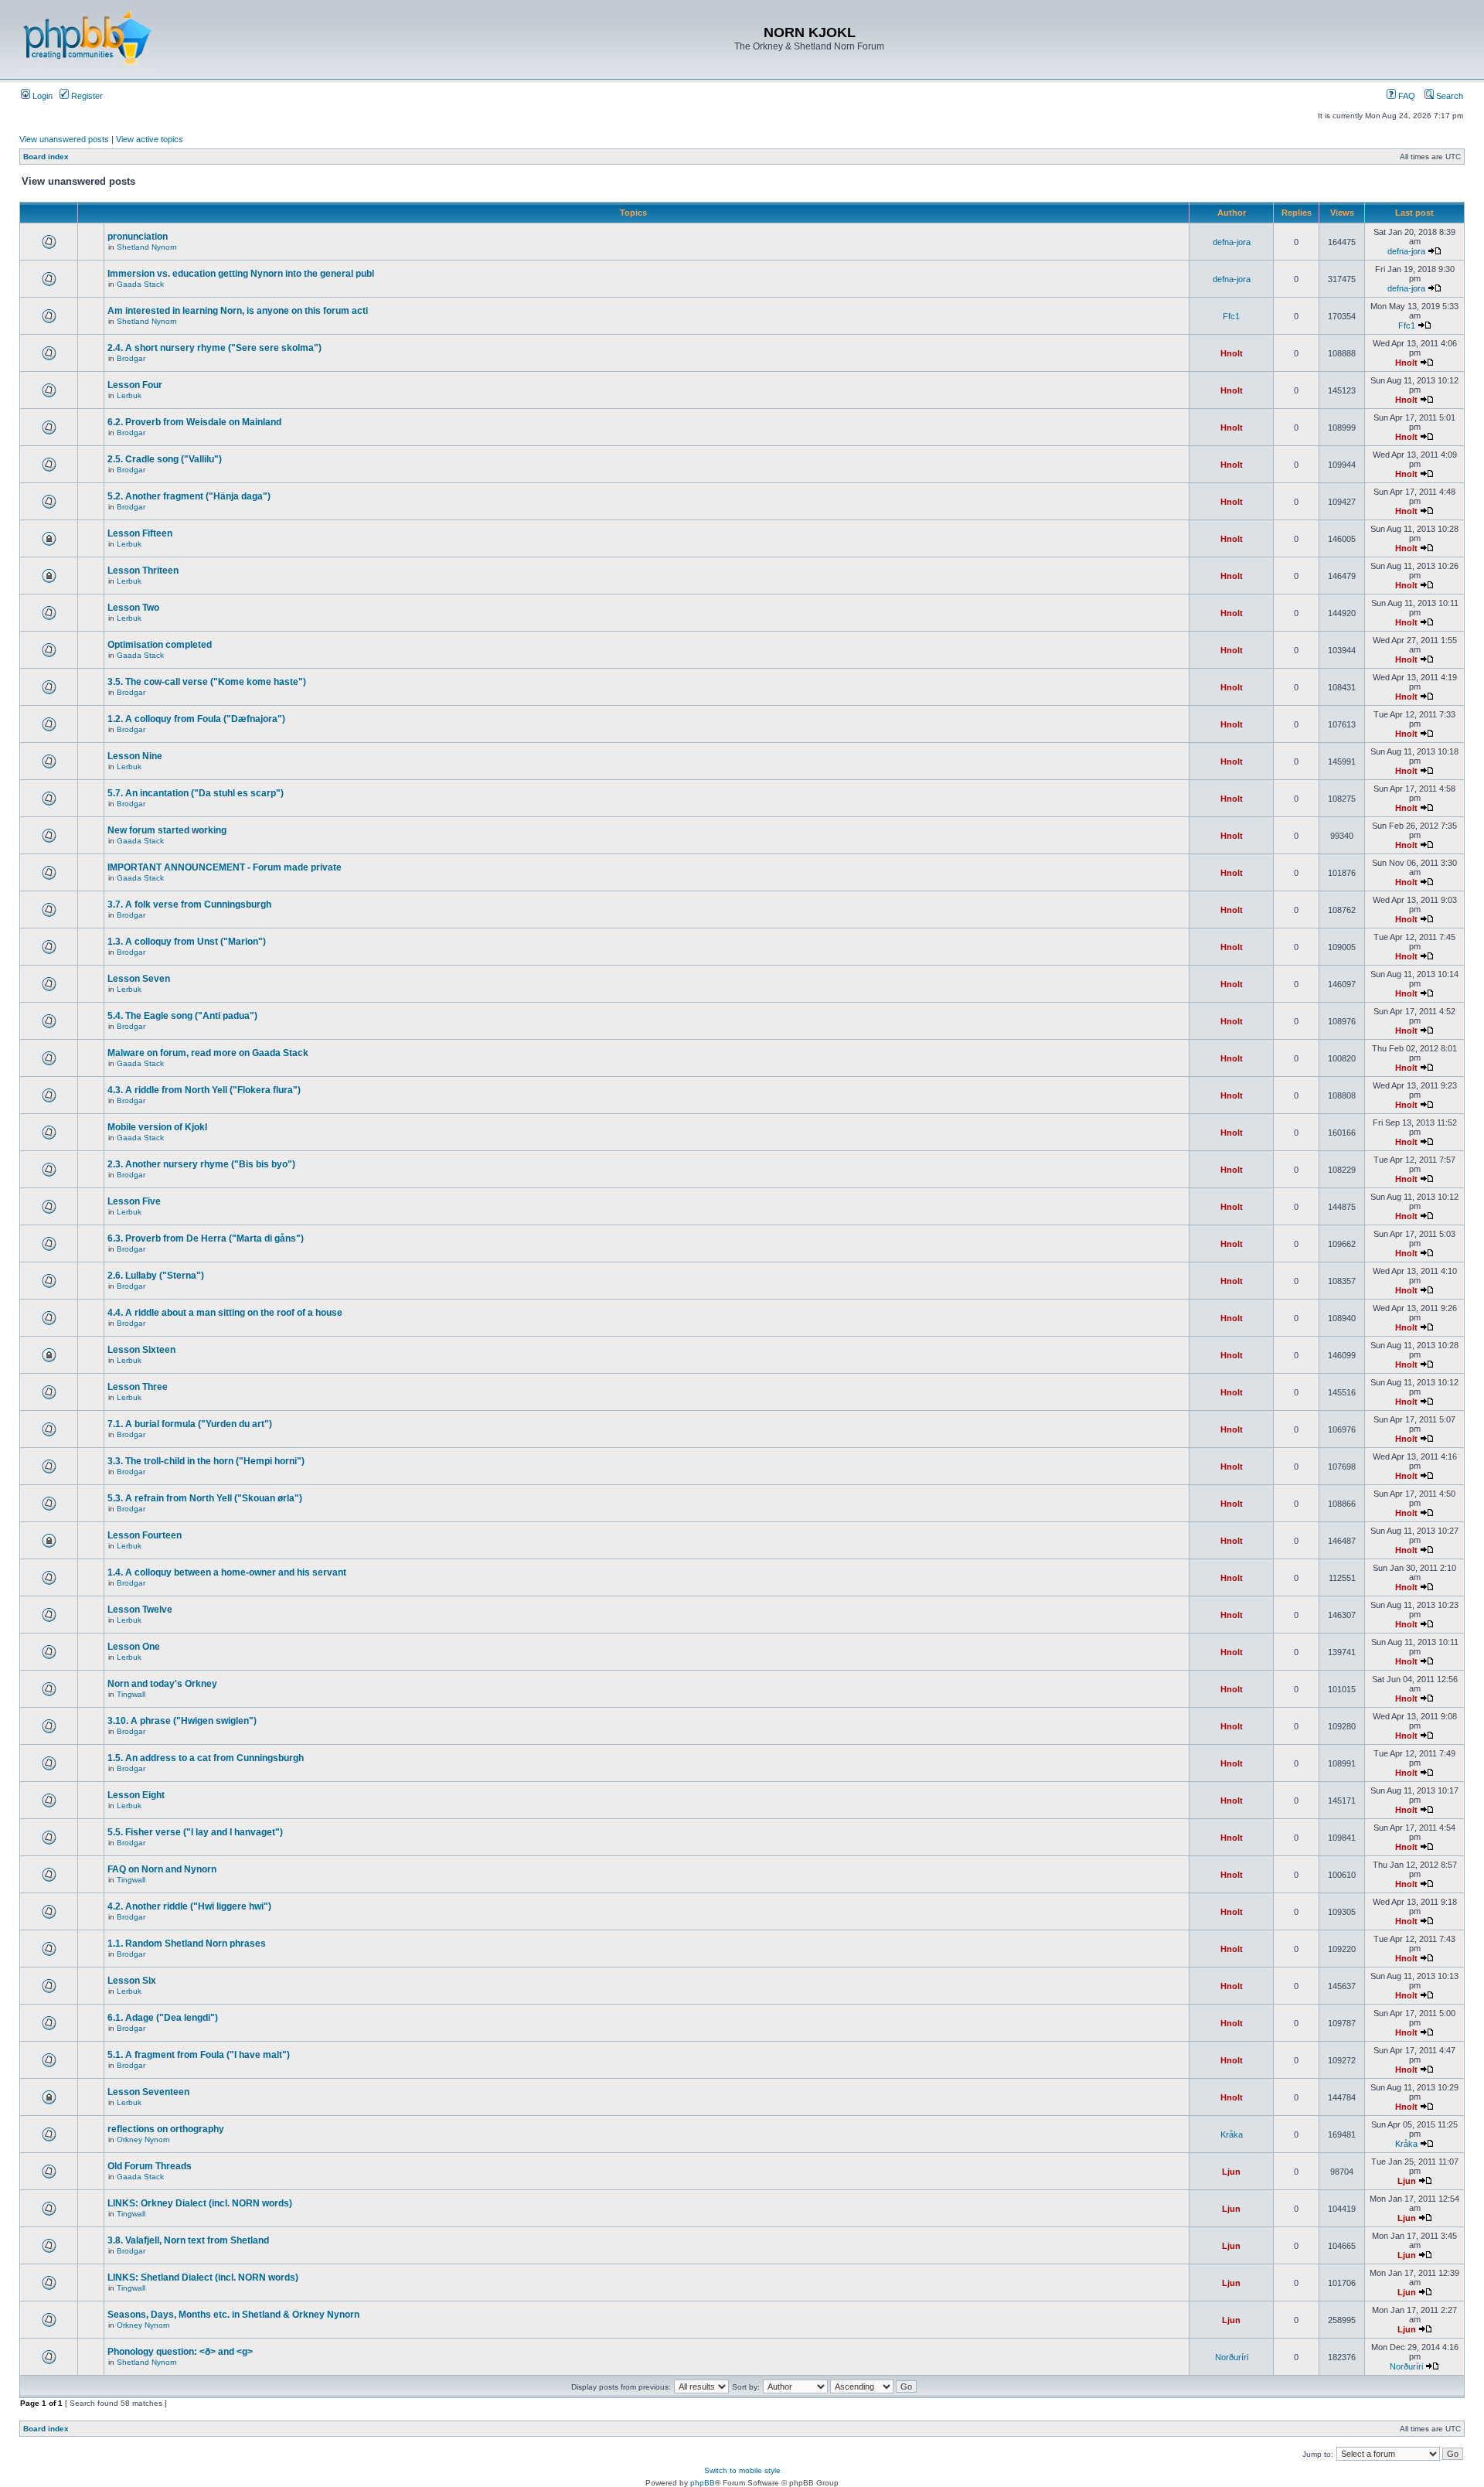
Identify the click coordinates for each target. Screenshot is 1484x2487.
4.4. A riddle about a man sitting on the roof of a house (225, 1313)
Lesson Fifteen (140, 533)
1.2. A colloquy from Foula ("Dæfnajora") (196, 719)
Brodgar (131, 358)
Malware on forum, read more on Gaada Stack (208, 1053)
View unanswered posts (64, 139)
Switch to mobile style (742, 2470)
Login (41, 96)
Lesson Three (138, 1387)
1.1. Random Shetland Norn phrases (187, 1944)
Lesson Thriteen (143, 571)
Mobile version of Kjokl (157, 1127)
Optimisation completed (160, 645)
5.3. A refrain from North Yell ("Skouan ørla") (205, 1498)
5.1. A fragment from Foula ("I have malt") (199, 2055)
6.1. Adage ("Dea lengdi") (163, 2018)
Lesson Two (133, 608)
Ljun (1231, 2172)
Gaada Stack (140, 284)
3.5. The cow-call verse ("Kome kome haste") (207, 682)
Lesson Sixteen (141, 1350)
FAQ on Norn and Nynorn (162, 1869)
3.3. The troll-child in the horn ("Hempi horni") (206, 1461)
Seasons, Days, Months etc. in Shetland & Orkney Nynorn (233, 2315)
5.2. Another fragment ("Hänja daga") (189, 496)
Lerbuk (129, 395)
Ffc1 (1231, 316)
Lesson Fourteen (145, 1535)
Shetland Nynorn (147, 247)
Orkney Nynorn (143, 2140)
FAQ (1406, 96)
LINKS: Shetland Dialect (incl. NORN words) (203, 2277)
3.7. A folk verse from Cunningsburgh (189, 905)
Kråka (1232, 2134)
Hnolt (1232, 353)
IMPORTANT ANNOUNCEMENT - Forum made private (225, 867)
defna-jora (1232, 242)
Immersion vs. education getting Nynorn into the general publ (241, 274)
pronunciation (138, 237)
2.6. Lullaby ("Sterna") (156, 1276)
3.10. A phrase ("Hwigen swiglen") (182, 1721)
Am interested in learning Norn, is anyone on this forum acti (238, 311)
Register (86, 96)
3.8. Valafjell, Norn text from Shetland (188, 2240)
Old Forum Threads (150, 2166)
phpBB (703, 2483)
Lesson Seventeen (148, 2092)
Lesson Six (132, 1981)
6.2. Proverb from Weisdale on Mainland (194, 422)
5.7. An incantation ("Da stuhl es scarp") (196, 793)
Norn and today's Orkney (162, 1684)
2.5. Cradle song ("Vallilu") (165, 459)
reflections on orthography (166, 2129)
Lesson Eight (136, 1795)
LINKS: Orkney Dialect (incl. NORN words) (200, 2203)
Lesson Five (134, 1201)
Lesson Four (135, 385)
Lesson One (134, 1647)
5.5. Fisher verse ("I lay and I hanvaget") (195, 1832)
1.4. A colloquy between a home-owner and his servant (227, 1572)
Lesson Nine (135, 756)
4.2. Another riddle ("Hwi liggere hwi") (189, 1906)
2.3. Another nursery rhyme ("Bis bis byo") (201, 1164)
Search (1448, 96)
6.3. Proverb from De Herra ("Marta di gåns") (206, 1238)
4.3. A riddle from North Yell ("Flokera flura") (204, 1090)
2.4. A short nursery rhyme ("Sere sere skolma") (214, 348)
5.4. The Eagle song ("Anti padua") (182, 1016)
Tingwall (131, 1694)
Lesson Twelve (140, 1610)
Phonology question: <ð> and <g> (180, 2352)
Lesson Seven (139, 979)
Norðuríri (1232, 2357)
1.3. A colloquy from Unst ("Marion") (187, 942)
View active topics (150, 139)
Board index (46, 157)
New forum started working (167, 830)
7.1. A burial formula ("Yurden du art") (190, 1424)
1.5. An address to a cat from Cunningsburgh (206, 1758)
